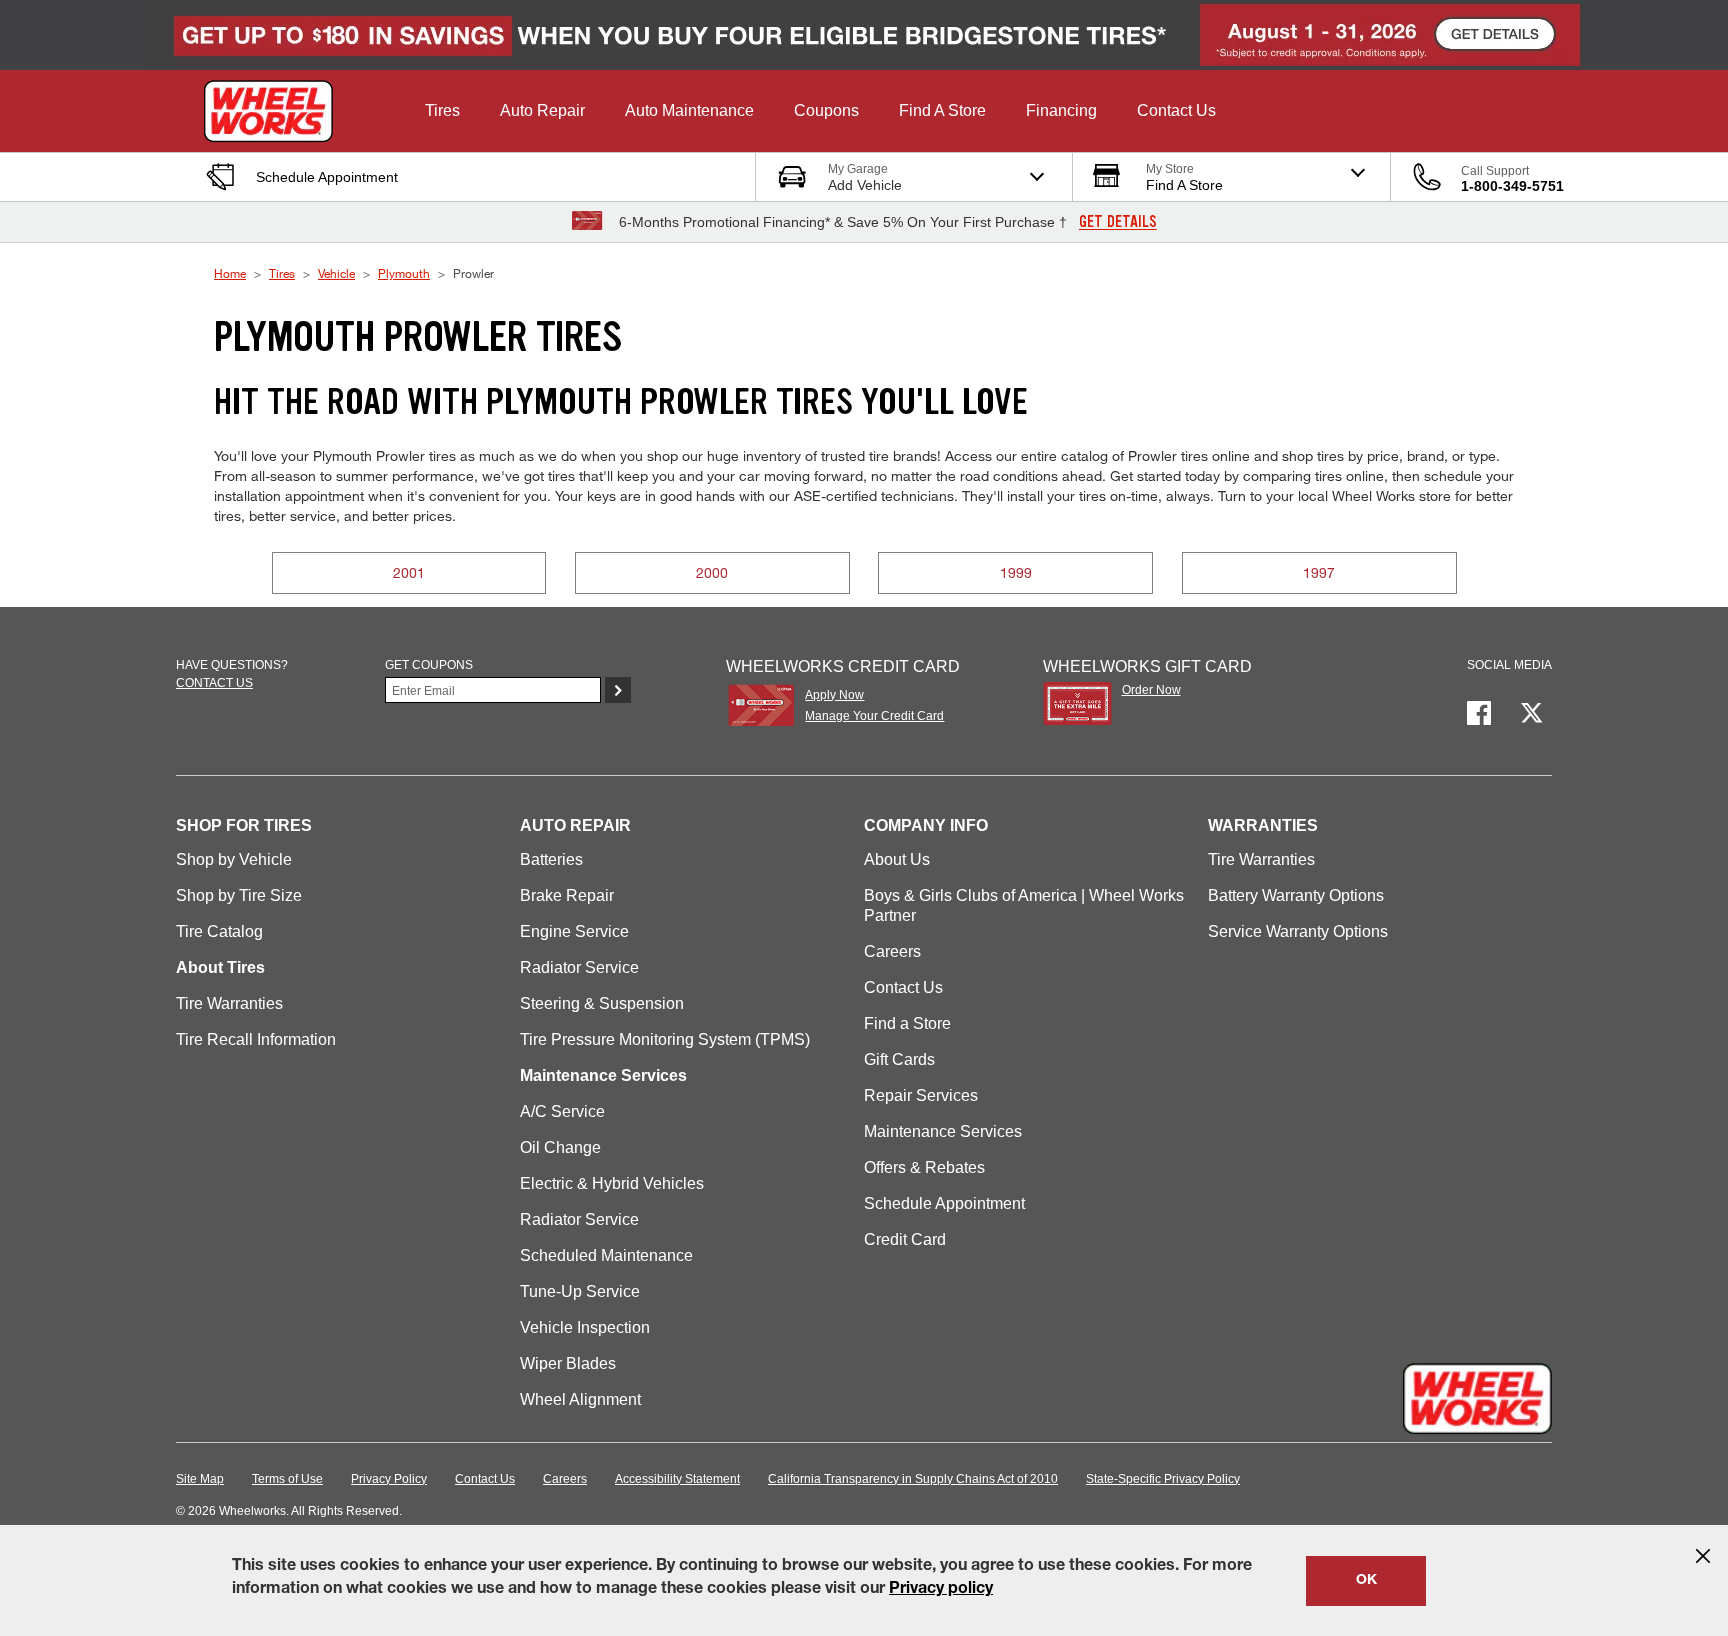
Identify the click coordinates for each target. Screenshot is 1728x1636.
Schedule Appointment (944, 1203)
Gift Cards (899, 1059)
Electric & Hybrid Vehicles (612, 1183)
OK (1366, 1581)
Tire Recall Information (256, 1039)
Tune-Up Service (580, 1291)
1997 (1319, 572)
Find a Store (907, 1023)
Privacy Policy (389, 1479)
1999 (1016, 572)
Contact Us (903, 987)
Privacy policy (941, 1590)
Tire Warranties (229, 1003)
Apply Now (834, 695)
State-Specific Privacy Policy (1163, 1479)
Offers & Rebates (924, 1167)
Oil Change (560, 1147)
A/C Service (562, 1111)
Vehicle (336, 273)
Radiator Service (579, 967)
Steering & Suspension (602, 1003)
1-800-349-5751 (1512, 186)
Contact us (214, 683)
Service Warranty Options (1298, 931)
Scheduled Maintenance (606, 1255)
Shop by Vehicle (234, 859)
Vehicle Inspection (585, 1327)
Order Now (1151, 690)
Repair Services (921, 1095)
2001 (409, 572)
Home (230, 273)
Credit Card (905, 1239)
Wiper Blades (568, 1363)
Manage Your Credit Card (874, 716)
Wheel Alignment (580, 1399)
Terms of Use (287, 1479)
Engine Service (574, 931)
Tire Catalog (219, 931)
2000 (712, 572)
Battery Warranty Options (1296, 895)
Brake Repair (567, 895)
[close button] (1703, 1556)
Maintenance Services (943, 1131)
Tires (282, 273)
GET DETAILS (1118, 222)
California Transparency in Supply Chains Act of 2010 (913, 1479)
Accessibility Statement (677, 1479)
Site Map (200, 1479)
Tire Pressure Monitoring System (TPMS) (665, 1039)
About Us (897, 859)
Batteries (551, 859)
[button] (442, 111)
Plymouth (404, 273)
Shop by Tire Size (239, 895)
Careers (892, 951)
